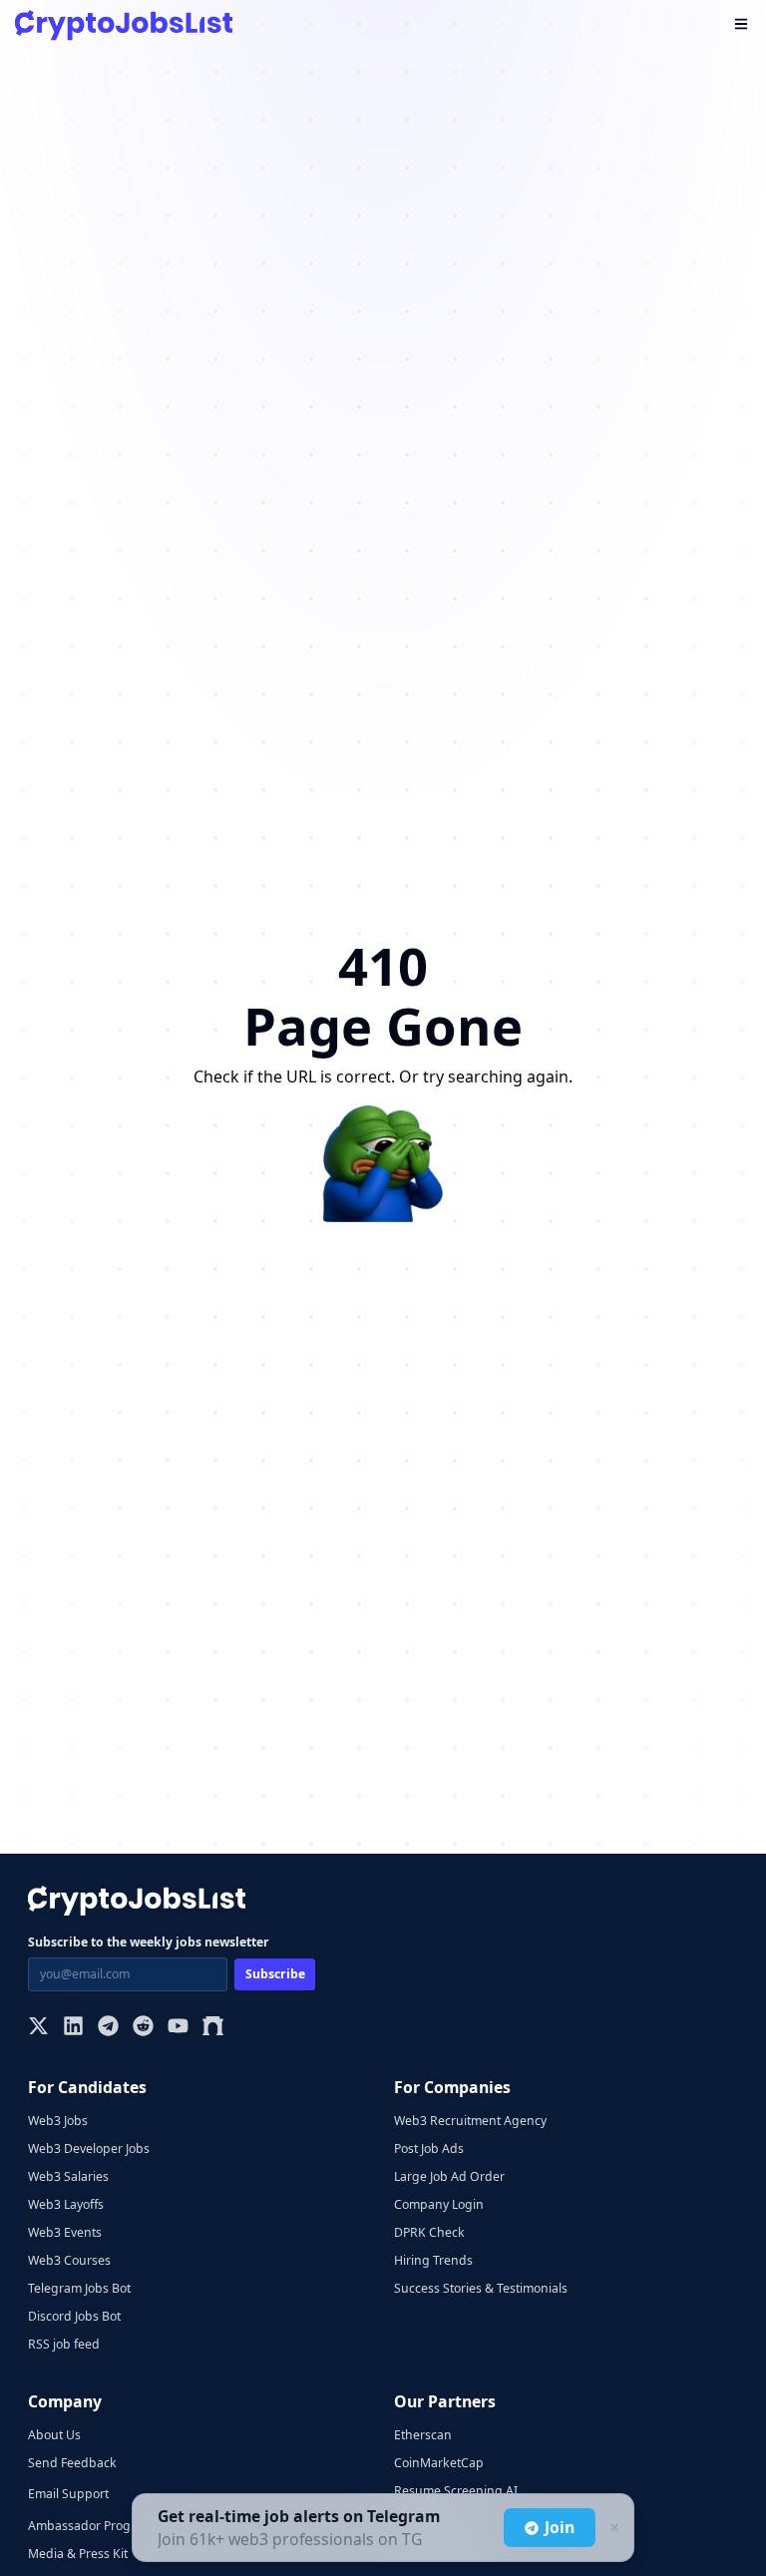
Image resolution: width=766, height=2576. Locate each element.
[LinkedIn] (73, 2028)
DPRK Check (429, 2232)
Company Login (439, 2204)
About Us (54, 2435)
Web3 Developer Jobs (89, 2148)
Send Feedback (72, 2463)
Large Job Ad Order (449, 2176)
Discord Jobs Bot (74, 2316)
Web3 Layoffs (66, 2204)
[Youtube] (178, 2028)
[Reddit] (143, 2028)
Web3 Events (65, 2232)
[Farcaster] (213, 2028)
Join (560, 2527)
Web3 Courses (69, 2260)
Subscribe (275, 1974)
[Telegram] (108, 2028)
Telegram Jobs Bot (79, 2288)
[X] (38, 2028)
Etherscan (423, 2435)
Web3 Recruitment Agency (470, 2121)
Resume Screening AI (456, 2491)
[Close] (612, 2528)
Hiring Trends (433, 2260)
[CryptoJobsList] (124, 25)
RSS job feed (64, 2344)
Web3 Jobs (58, 2121)
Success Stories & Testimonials (481, 2288)
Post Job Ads (429, 2148)
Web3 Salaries (68, 2176)
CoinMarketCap (439, 2463)
